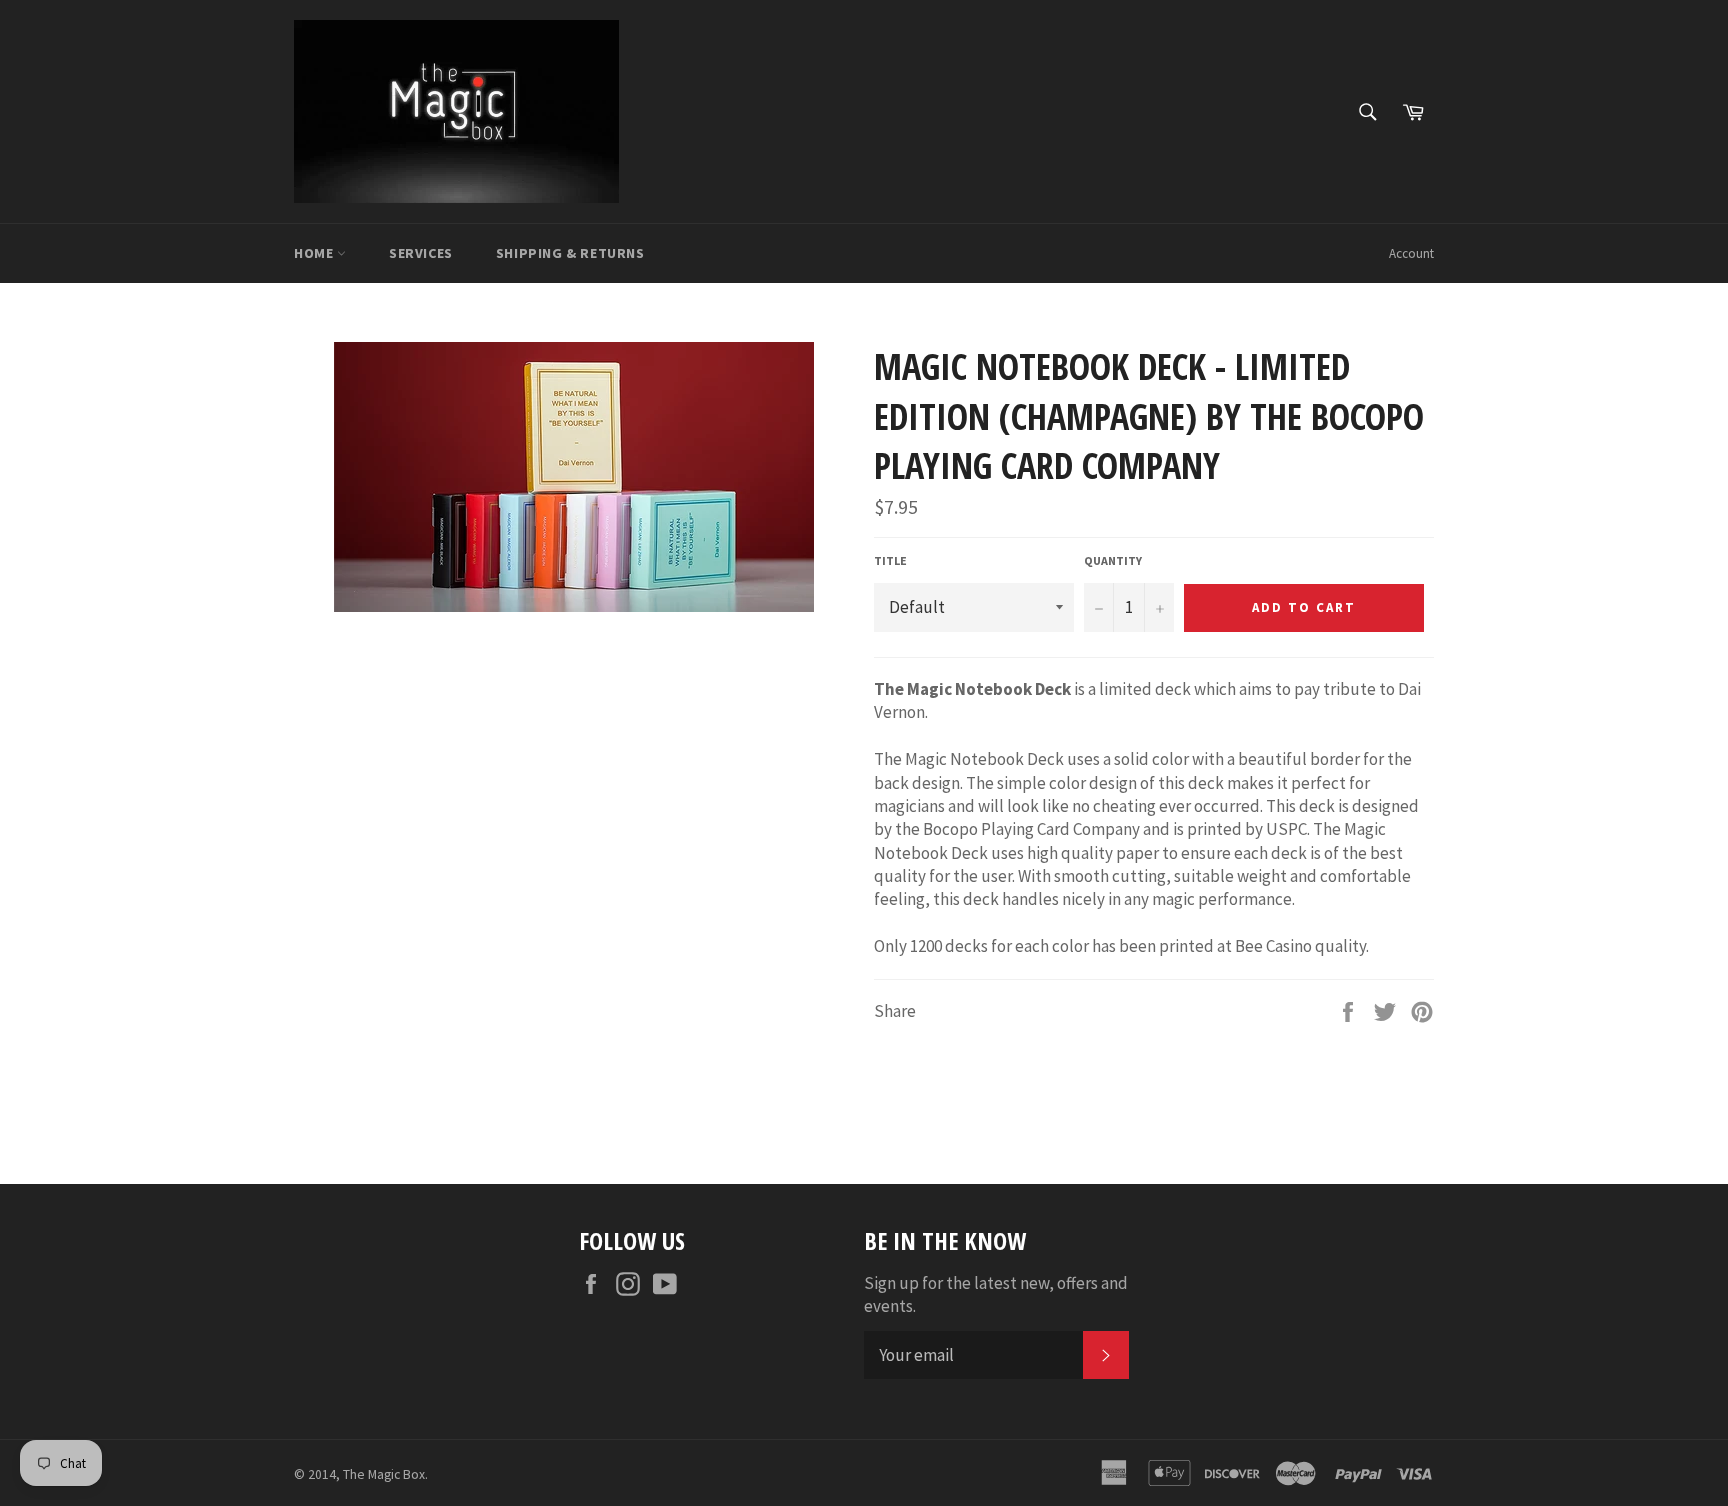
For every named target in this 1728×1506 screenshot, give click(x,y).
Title (890, 560)
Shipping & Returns (570, 253)
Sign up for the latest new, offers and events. (996, 1294)
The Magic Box (384, 1474)
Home (315, 253)
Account (1411, 253)
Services (421, 253)
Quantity (1113, 560)
